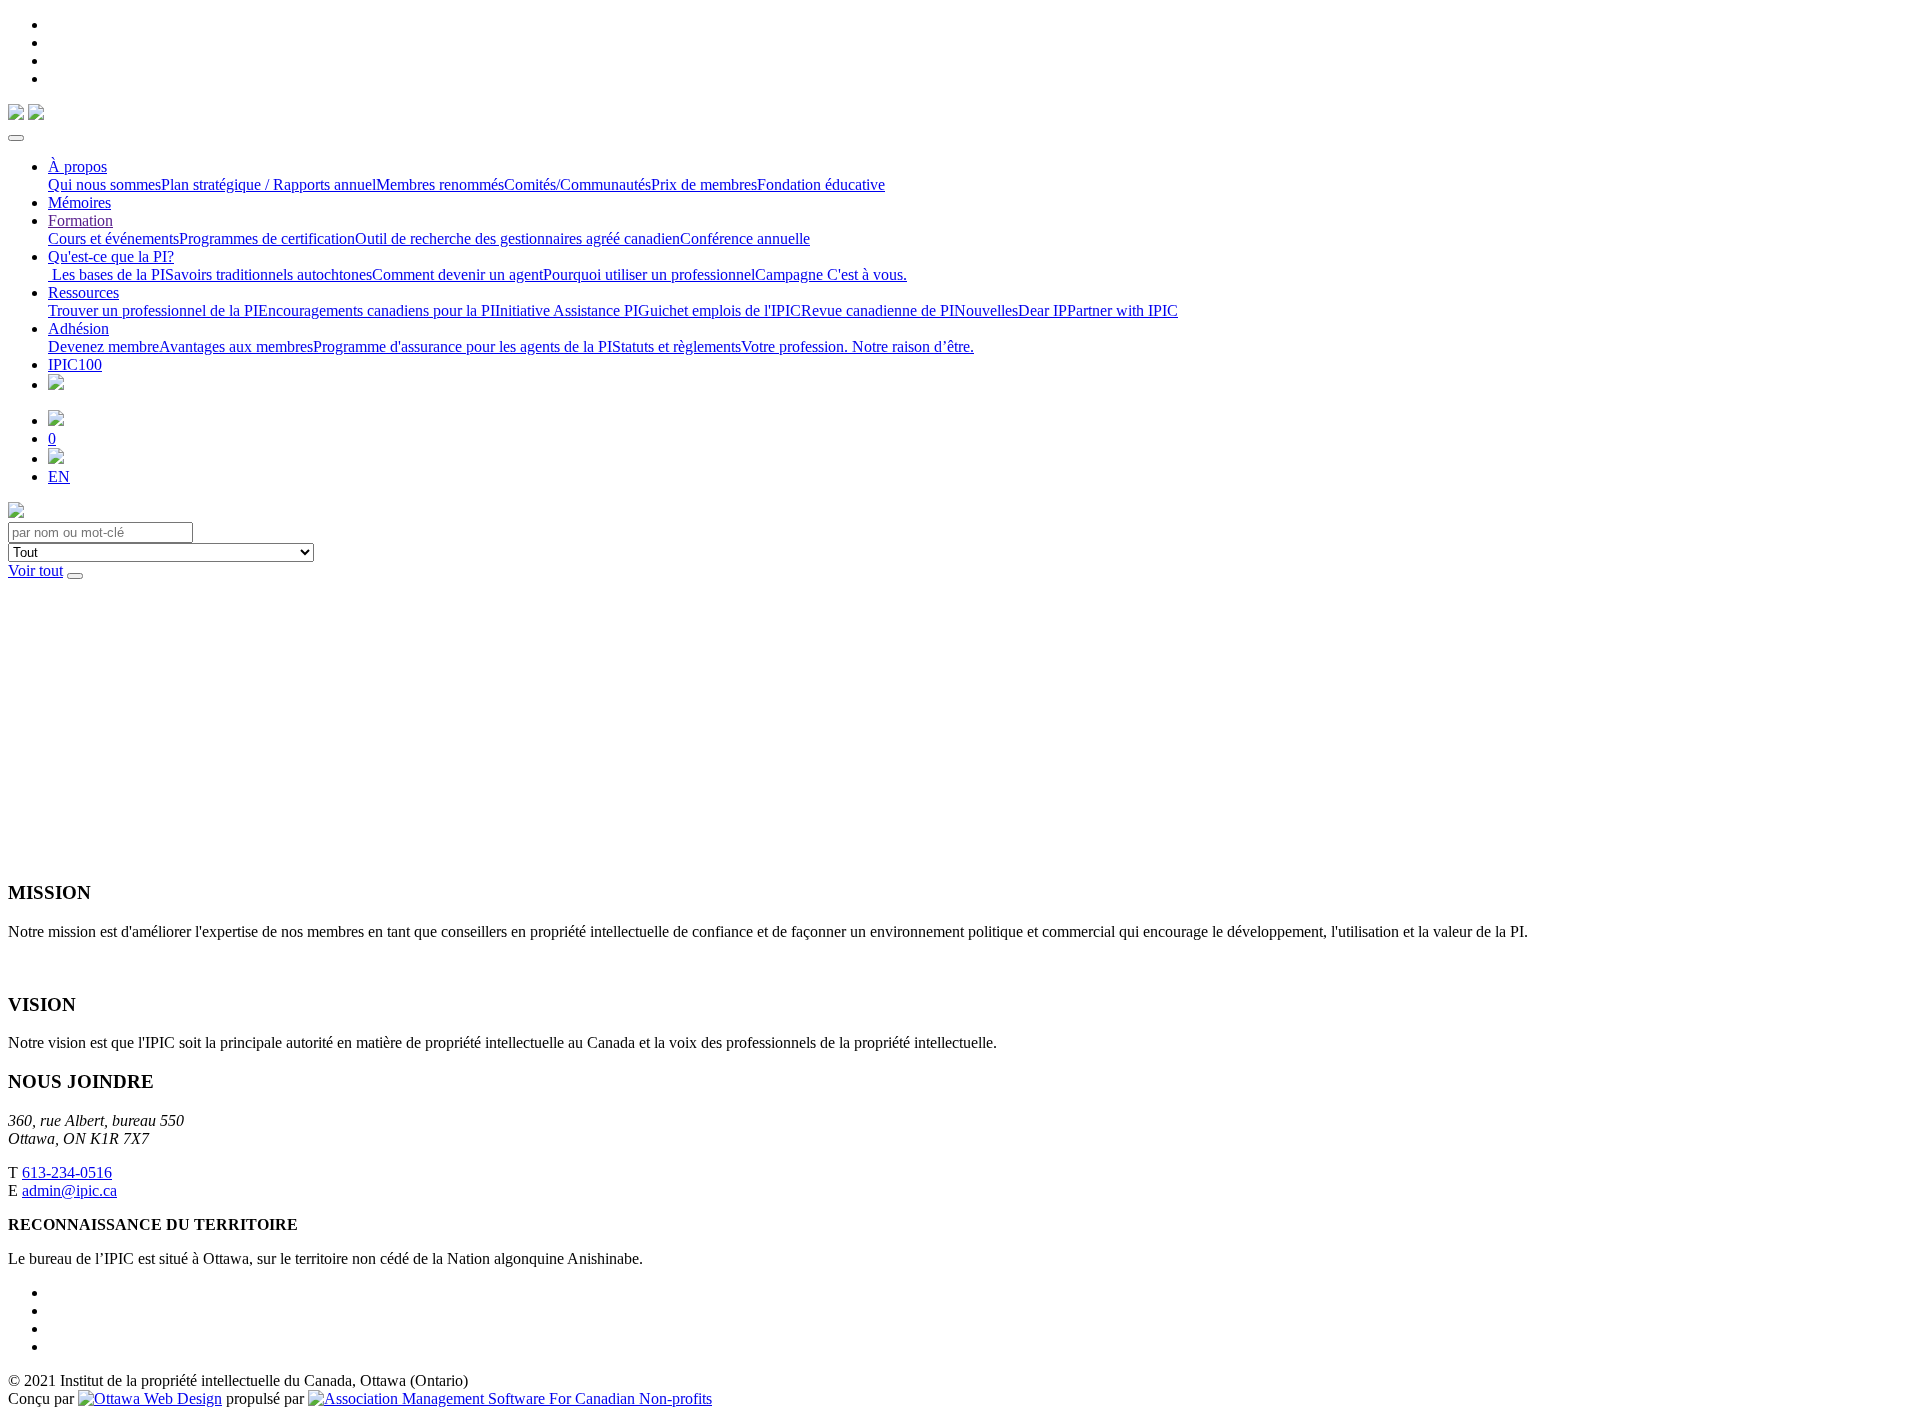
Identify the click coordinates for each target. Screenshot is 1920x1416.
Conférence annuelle (745, 238)
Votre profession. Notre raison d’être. (857, 346)
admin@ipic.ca (69, 1190)
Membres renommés (440, 184)
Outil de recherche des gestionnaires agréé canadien (517, 238)
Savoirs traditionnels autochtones (268, 274)
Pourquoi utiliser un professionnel (649, 274)
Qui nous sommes (104, 184)
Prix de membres (704, 184)
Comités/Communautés (577, 184)
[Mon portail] (56, 420)
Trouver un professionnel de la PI (153, 310)
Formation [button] (80, 220)
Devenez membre (103, 346)
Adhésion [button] (78, 328)
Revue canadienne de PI (877, 310)
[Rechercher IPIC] (56, 458)
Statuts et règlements (676, 346)
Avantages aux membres (236, 346)
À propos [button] (77, 166)
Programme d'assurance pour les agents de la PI (462, 346)
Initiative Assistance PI (566, 310)
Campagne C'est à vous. (831, 274)
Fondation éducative (821, 184)
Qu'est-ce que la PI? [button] (111, 256)
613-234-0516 (67, 1172)
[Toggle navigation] (16, 138)
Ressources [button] (83, 292)
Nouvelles (986, 310)
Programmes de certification (267, 238)
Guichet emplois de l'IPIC (719, 310)
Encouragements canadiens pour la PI (376, 310)
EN (59, 476)
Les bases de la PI (106, 274)
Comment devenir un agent (457, 274)
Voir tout (35, 570)
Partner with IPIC (1122, 310)
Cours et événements (113, 238)
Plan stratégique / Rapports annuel (268, 184)
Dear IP (1042, 310)
